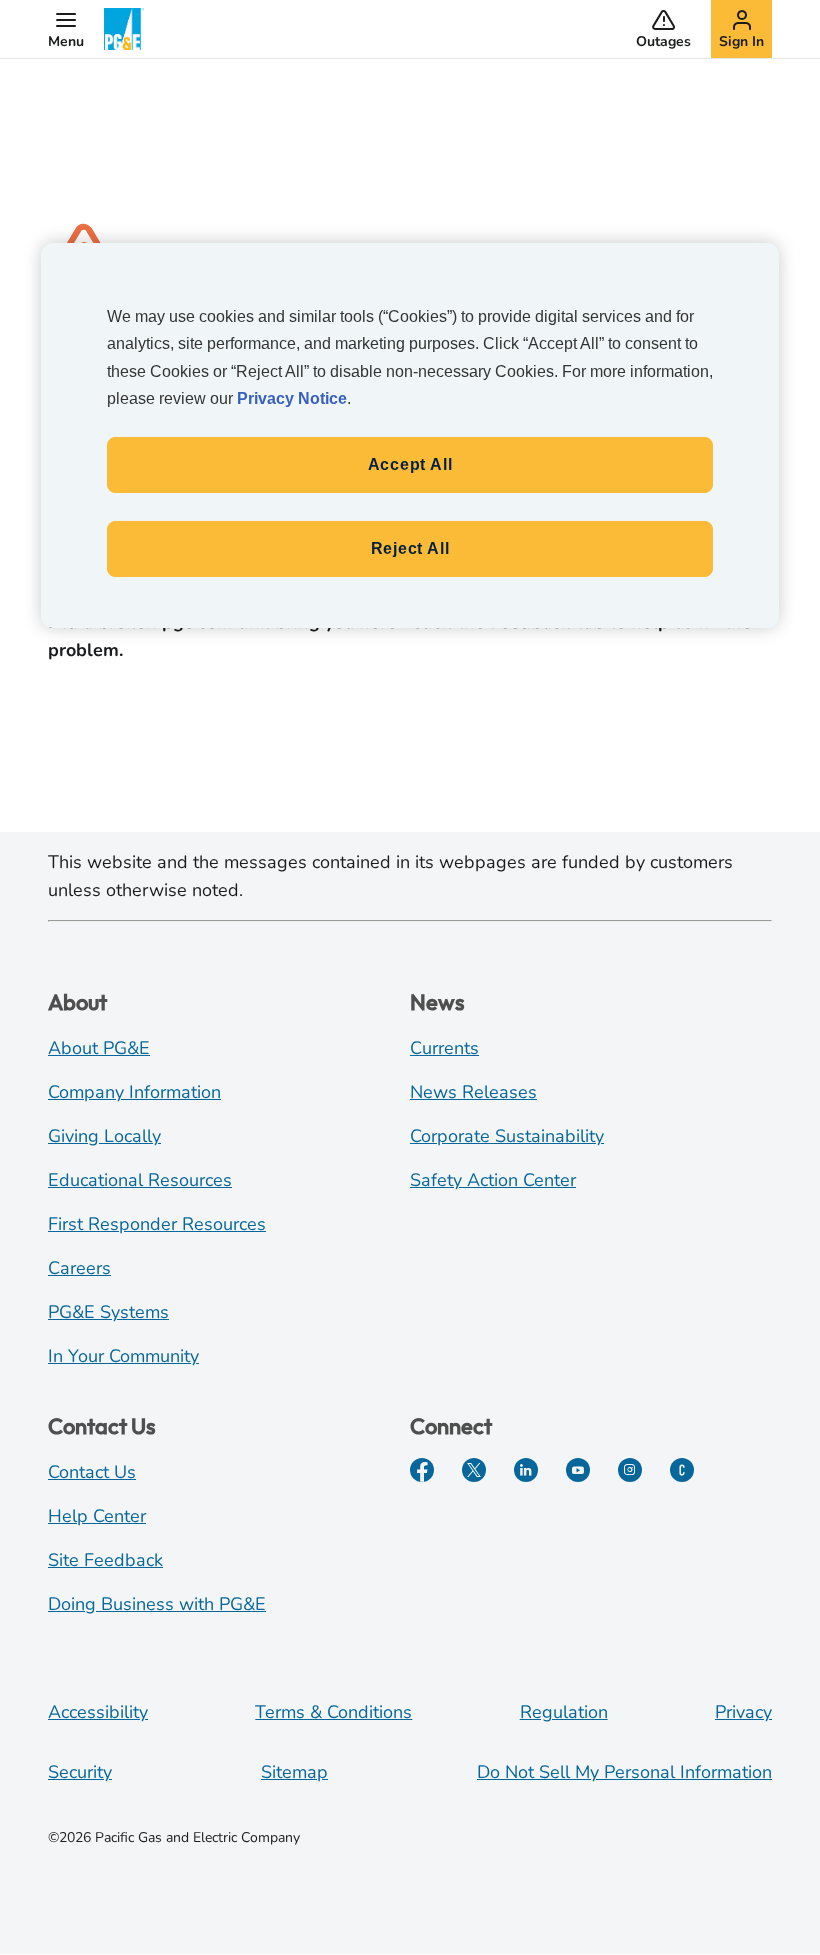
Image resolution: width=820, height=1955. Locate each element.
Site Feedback (105, 1560)
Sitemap (294, 1772)
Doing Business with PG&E (157, 1604)
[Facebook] (422, 1470)
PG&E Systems (108, 1312)
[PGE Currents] (682, 1470)
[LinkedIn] (526, 1470)
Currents (444, 1048)
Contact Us (92, 1472)
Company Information (134, 1092)
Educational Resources (140, 1180)
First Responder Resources (157, 1224)
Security (80, 1772)
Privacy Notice (292, 398)
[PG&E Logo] (124, 29)
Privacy (743, 1712)
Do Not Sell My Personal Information (624, 1772)
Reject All (410, 548)
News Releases (473, 1092)
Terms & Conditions (333, 1712)
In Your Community (123, 1356)
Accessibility (98, 1712)
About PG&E (99, 1048)
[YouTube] (578, 1470)
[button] (66, 29)
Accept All (410, 464)
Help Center (97, 1516)
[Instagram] (630, 1470)
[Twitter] (474, 1470)
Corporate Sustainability (507, 1136)
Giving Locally (104, 1136)
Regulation (564, 1712)
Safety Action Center (493, 1180)
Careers (79, 1268)
